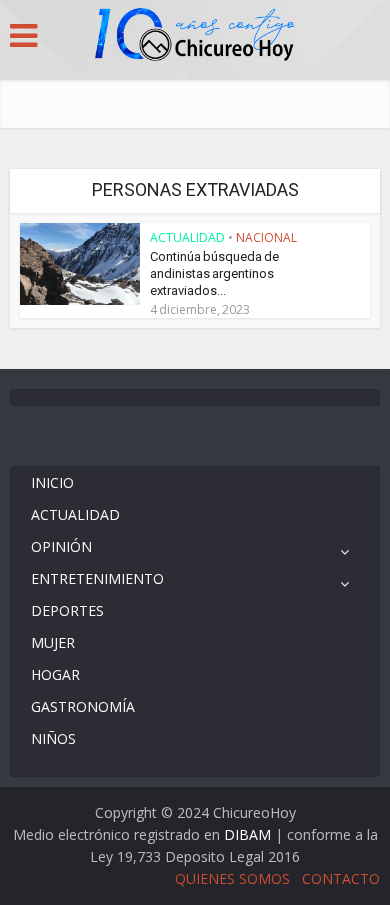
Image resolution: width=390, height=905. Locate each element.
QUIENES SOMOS (232, 878)
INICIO (52, 482)
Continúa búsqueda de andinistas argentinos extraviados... (214, 273)
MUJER (53, 642)
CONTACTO (341, 878)
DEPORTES (67, 610)
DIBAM (247, 834)
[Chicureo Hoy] (195, 37)
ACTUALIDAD (187, 237)
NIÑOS (53, 738)
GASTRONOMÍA (83, 706)
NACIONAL (266, 237)
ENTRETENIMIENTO (97, 578)
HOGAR (55, 674)
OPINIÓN (61, 546)
